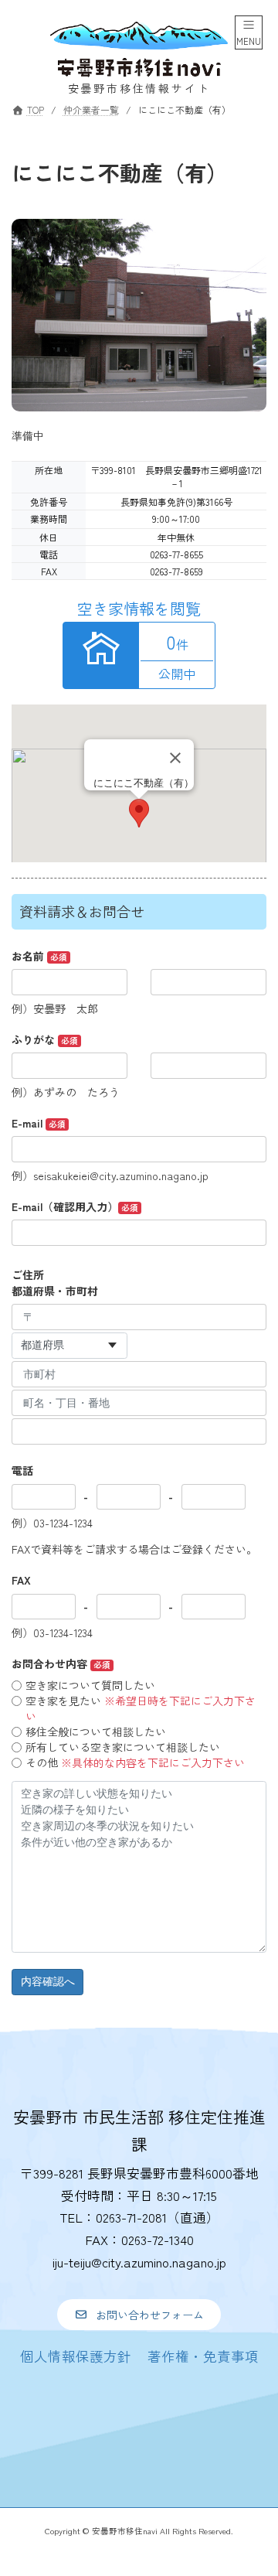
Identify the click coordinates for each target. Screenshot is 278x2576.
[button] (139, 2315)
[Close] (175, 758)
